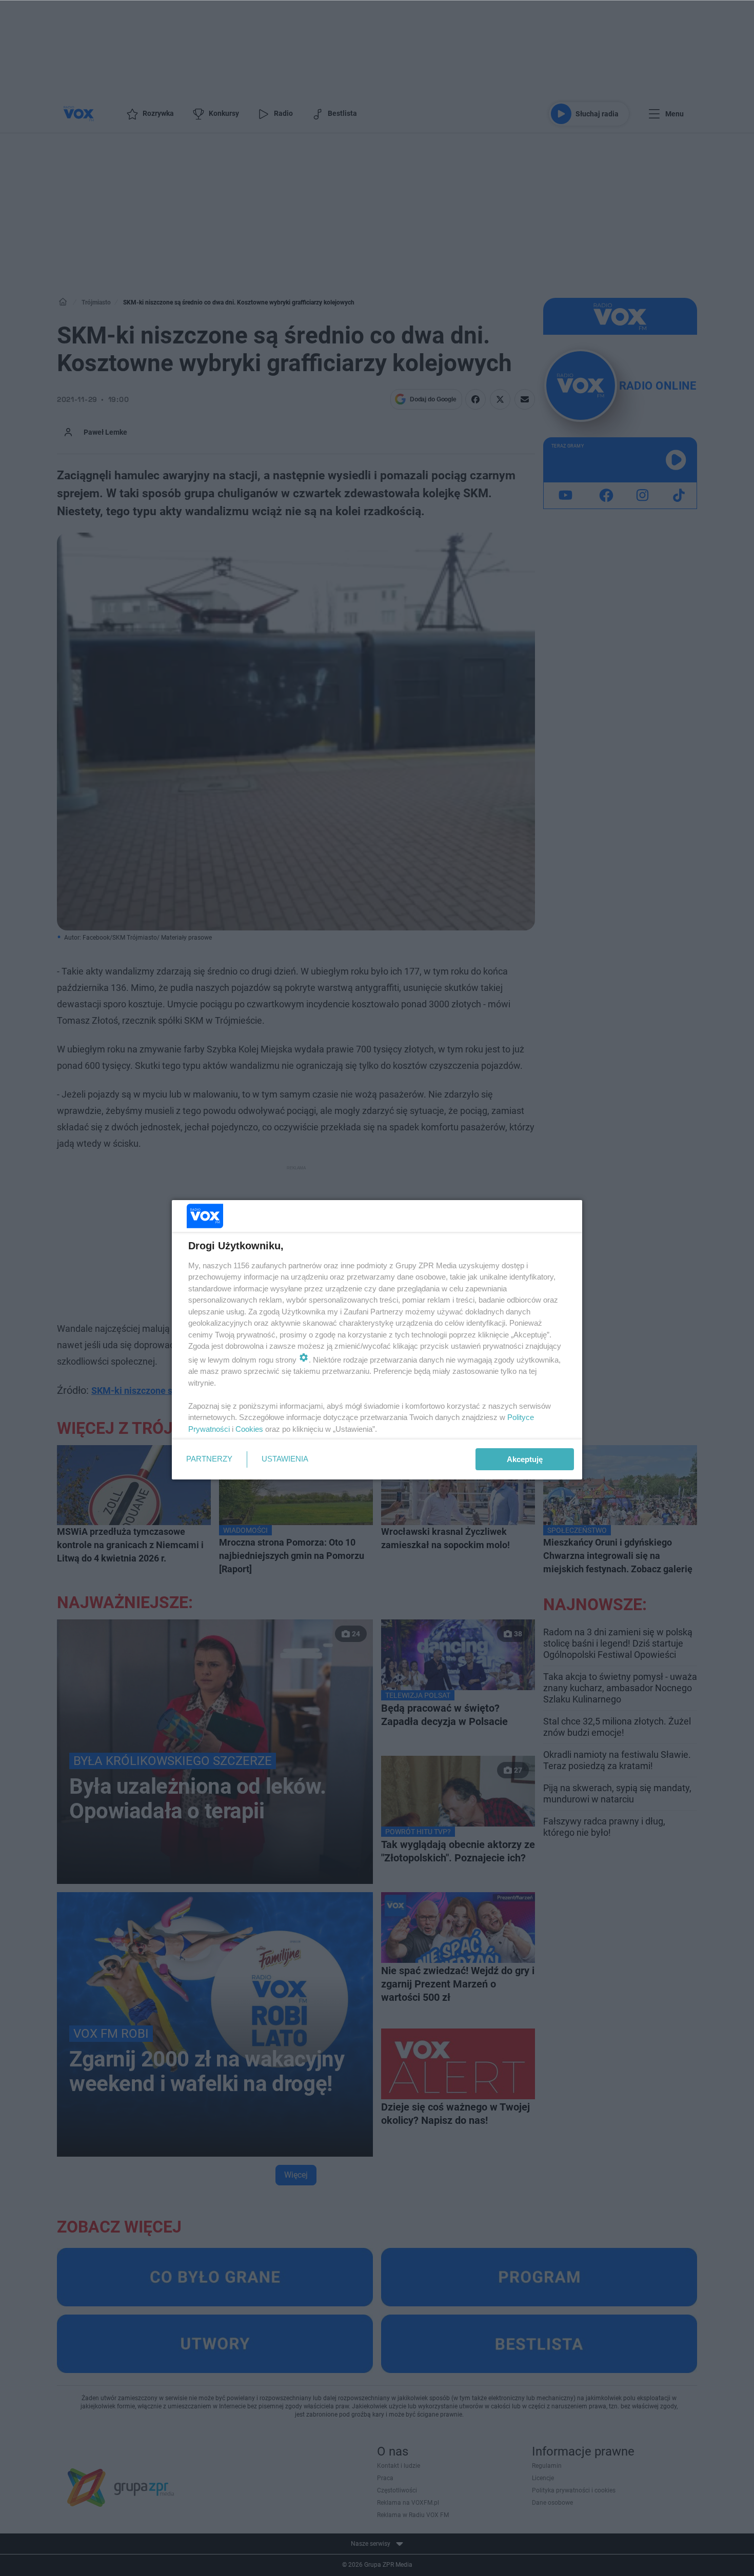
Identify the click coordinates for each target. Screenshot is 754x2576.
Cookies (249, 1429)
